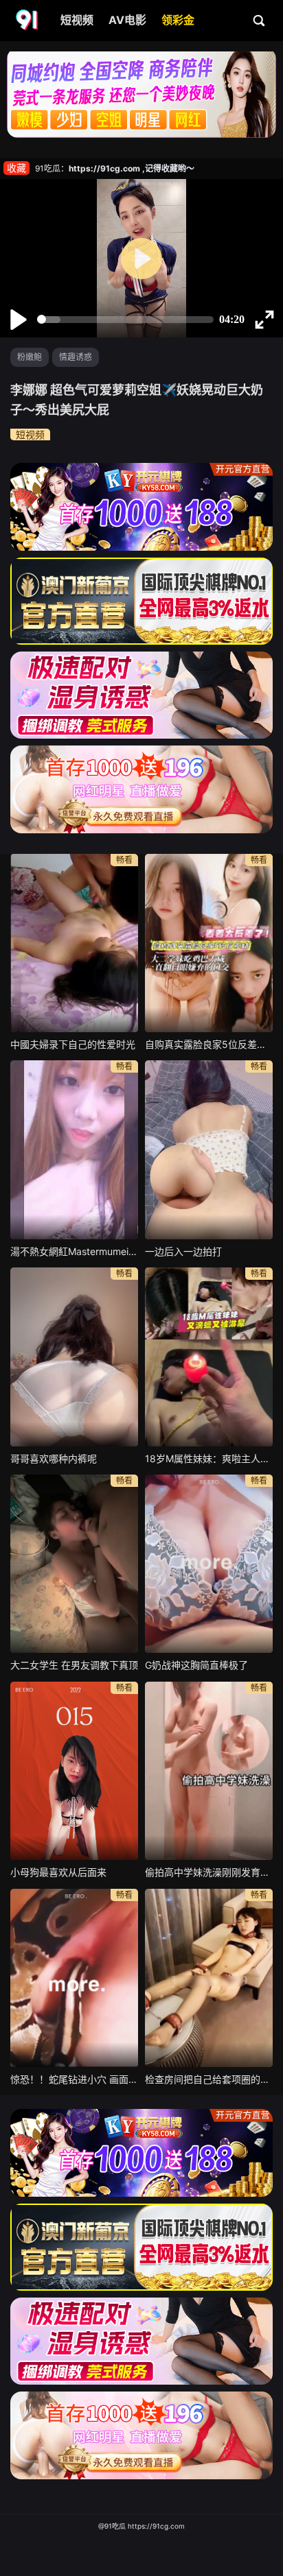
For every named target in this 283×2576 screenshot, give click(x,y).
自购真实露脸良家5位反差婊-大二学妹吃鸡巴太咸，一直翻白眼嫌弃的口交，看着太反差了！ (209, 1044)
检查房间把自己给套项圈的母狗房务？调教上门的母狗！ (209, 2079)
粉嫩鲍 (30, 357)
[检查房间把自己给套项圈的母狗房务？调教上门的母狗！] (209, 1978)
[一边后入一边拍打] (209, 1149)
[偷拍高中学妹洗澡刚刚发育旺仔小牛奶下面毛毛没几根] (209, 1771)
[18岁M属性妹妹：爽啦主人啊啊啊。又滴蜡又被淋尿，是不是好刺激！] (209, 1357)
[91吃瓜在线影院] (28, 21)
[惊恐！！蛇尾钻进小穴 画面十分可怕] (74, 1978)
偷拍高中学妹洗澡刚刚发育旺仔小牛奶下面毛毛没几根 (209, 1872)
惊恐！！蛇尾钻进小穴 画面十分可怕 (74, 2079)
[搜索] (260, 20)
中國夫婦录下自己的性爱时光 (73, 1044)
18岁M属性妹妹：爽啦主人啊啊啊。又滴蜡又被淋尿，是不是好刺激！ (209, 1458)
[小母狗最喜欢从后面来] (74, 1771)
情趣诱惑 (76, 357)
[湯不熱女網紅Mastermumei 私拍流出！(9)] (74, 1149)
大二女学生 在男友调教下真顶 (74, 1665)
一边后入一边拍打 (183, 1251)
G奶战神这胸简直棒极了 (196, 1665)
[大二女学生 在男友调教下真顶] (74, 1564)
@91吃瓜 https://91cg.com (141, 2526)
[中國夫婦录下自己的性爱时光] (74, 943)
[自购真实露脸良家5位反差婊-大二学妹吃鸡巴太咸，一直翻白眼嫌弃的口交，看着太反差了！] (209, 943)
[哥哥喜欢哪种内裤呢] (74, 1357)
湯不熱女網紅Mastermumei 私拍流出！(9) (74, 1251)
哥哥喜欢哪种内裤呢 (54, 1458)
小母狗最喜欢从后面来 (58, 1872)
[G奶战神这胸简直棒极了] (209, 1564)
